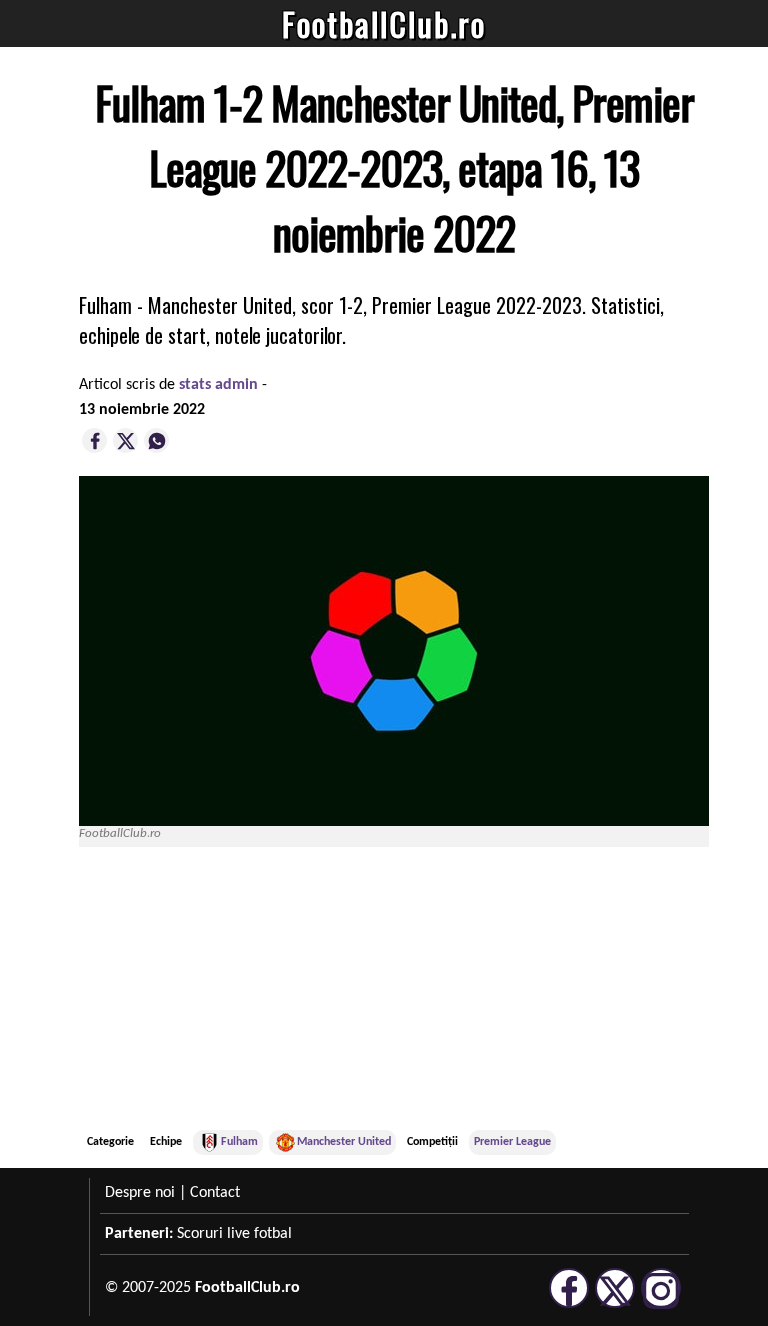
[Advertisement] (559, 991)
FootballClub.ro (384, 23)
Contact (215, 1193)
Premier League (512, 1142)
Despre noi (140, 1193)
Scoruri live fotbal (234, 1234)
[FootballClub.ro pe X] (615, 1305)
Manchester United (344, 1142)
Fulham (239, 1142)
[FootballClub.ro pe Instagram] (661, 1305)
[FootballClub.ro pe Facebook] (569, 1305)
